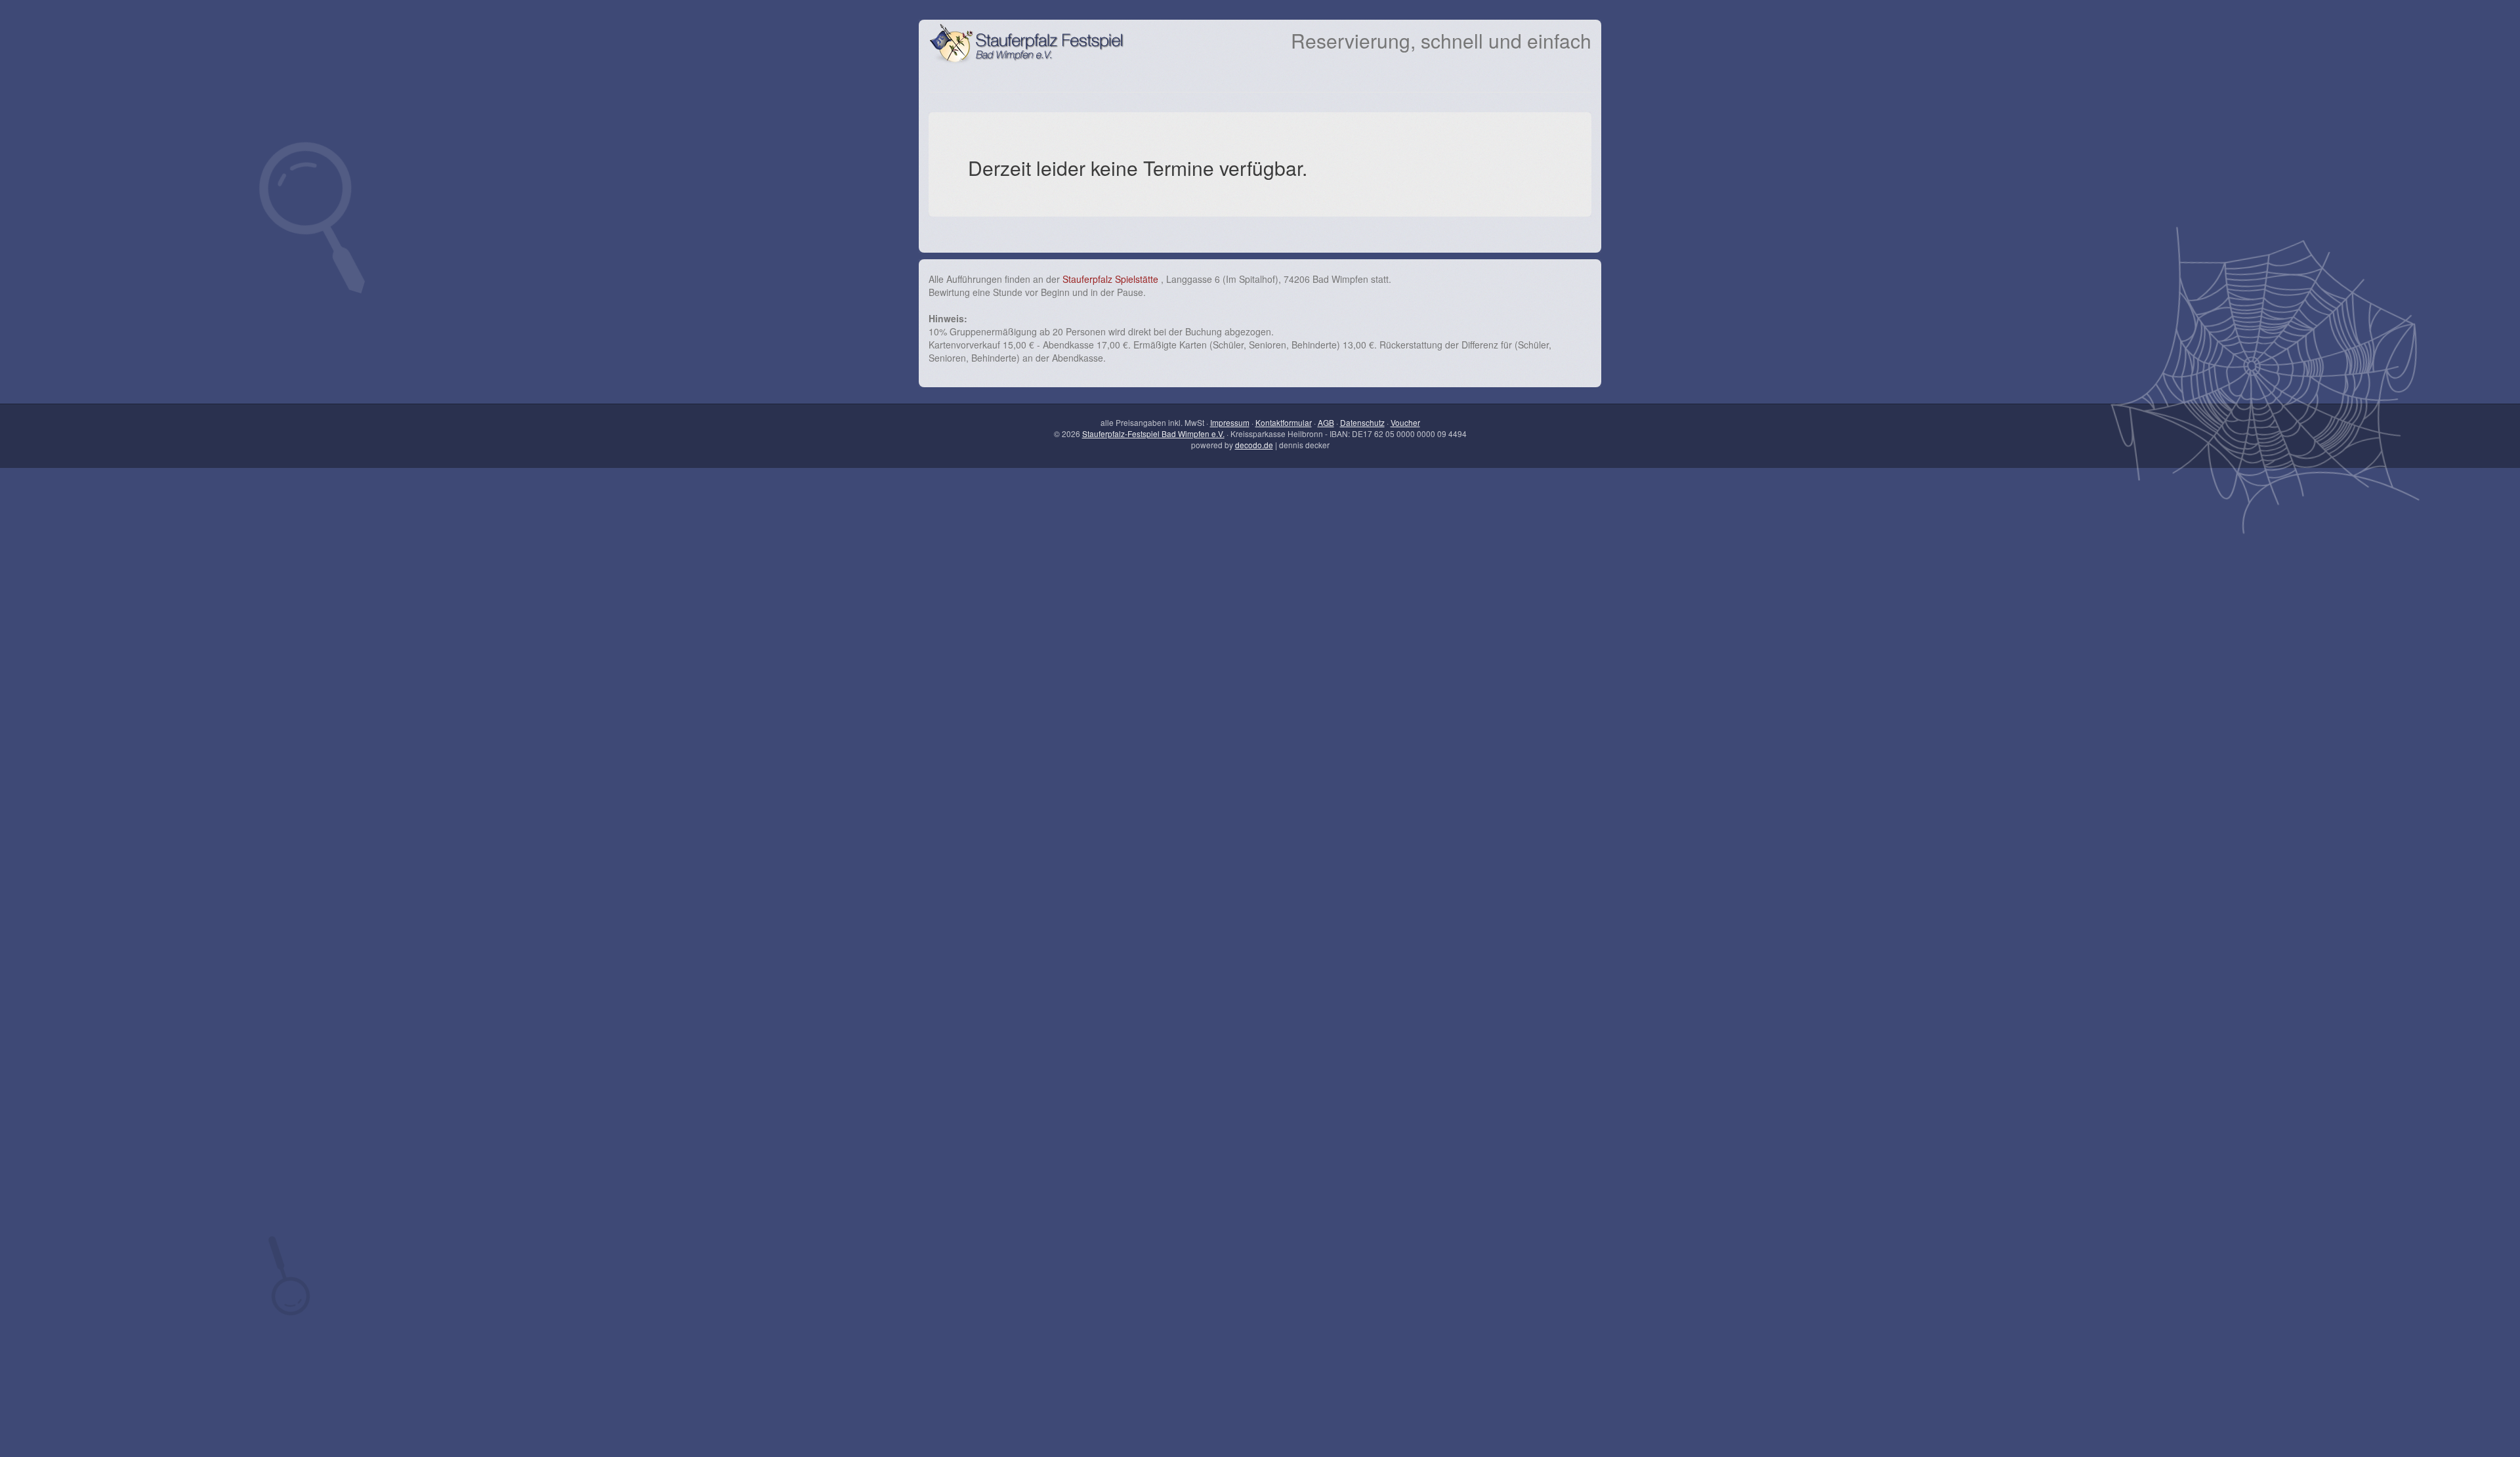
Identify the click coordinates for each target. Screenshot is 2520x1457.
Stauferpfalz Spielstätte (1112, 279)
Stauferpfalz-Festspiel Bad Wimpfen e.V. (1153, 433)
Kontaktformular (1284, 422)
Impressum (1230, 422)
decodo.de (1254, 445)
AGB (1326, 422)
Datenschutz (1362, 422)
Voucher (1405, 422)
